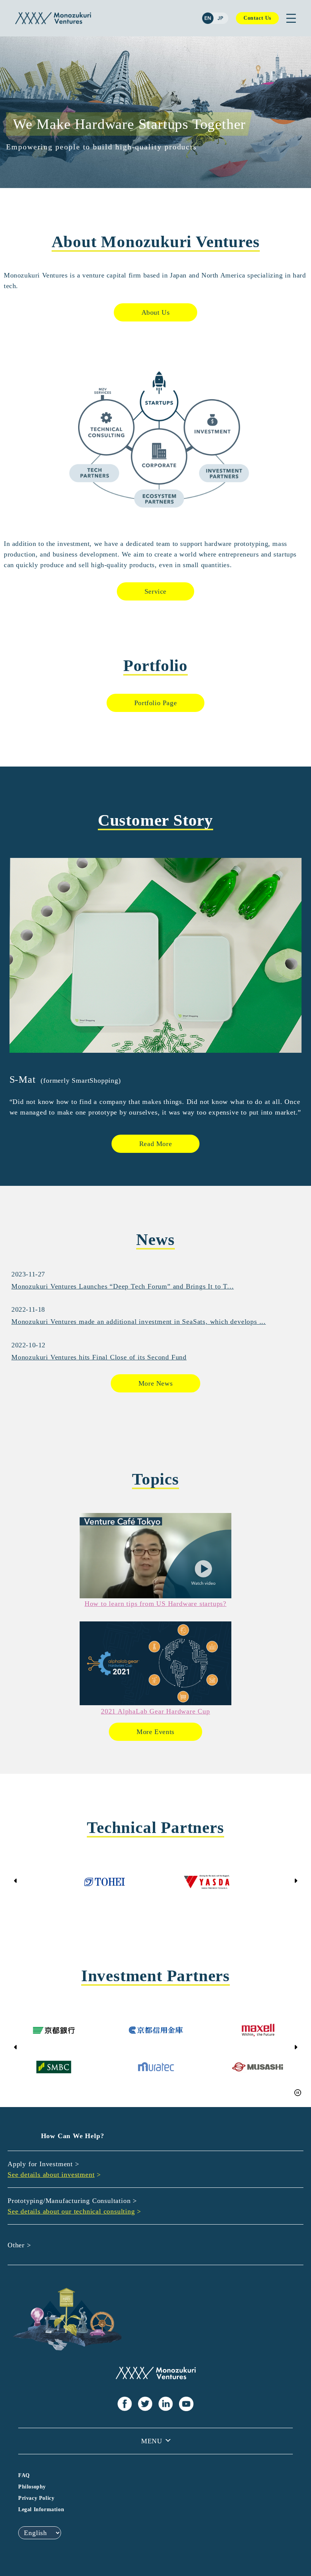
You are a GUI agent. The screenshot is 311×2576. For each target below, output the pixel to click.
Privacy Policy (36, 2498)
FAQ (24, 2475)
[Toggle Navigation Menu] (291, 18)
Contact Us (257, 18)
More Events (155, 1732)
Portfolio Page (155, 703)
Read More (155, 1144)
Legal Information (41, 2509)
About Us (156, 312)
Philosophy (32, 2487)
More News (155, 1383)
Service (155, 591)
